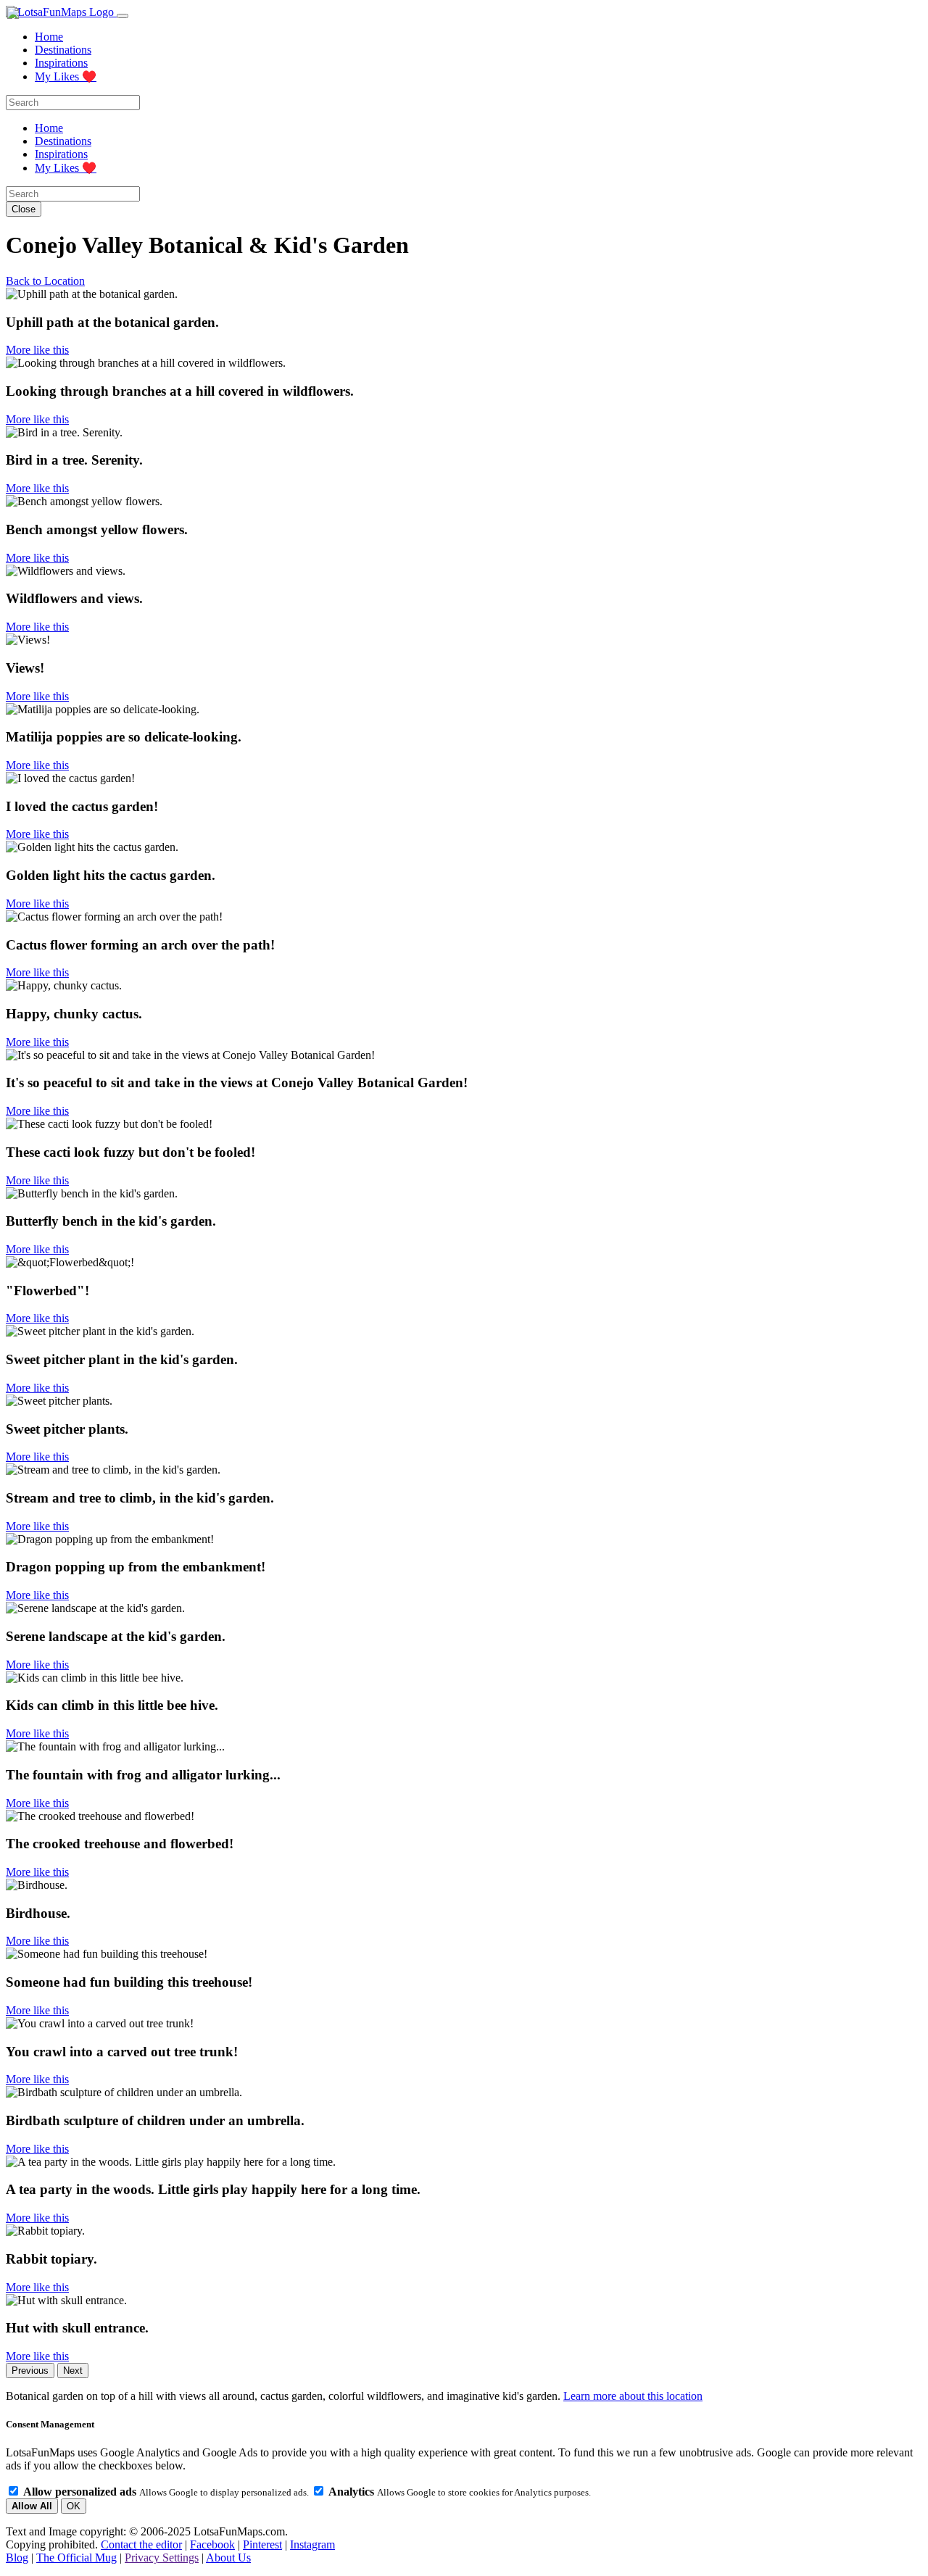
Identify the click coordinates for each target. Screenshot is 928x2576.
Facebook (212, 2544)
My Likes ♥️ (66, 76)
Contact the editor (141, 2544)
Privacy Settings (162, 2558)
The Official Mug (76, 2558)
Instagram (312, 2544)
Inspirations (61, 63)
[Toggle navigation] (123, 16)
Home (49, 37)
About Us (228, 2558)
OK (74, 2506)
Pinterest (262, 2544)
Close (24, 209)
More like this (37, 350)
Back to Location (45, 281)
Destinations (63, 50)
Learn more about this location (633, 2396)
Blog (17, 2558)
